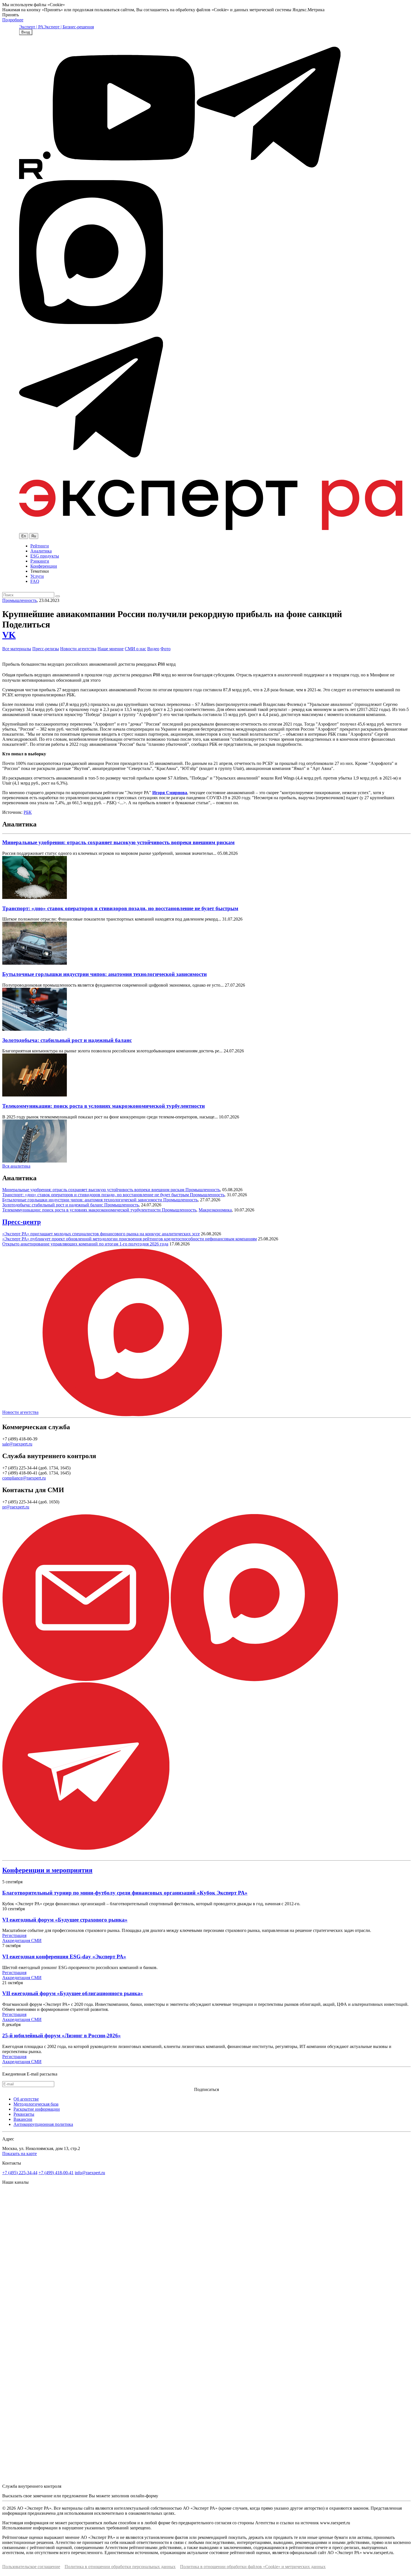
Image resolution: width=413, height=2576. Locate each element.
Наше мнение (111, 649)
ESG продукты (45, 556)
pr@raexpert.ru (16, 1507)
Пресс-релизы (46, 649)
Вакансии (23, 2119)
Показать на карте (20, 2154)
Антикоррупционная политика (43, 2124)
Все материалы (17, 649)
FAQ (35, 581)
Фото (165, 649)
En (24, 536)
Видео (153, 649)
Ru (34, 536)
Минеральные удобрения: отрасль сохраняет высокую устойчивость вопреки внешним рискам (118, 842)
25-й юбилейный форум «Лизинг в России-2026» (62, 2035)
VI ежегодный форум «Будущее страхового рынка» (65, 1920)
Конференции (44, 566)
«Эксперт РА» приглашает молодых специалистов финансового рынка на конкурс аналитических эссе (101, 1234)
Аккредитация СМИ (22, 1941)
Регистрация (14, 1935)
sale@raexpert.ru (17, 1444)
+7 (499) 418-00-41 (56, 2173)
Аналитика (41, 551)
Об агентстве (26, 2099)
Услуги (37, 576)
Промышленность (20, 600)
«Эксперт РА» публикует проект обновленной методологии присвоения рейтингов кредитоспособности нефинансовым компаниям (130, 1239)
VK (9, 635)
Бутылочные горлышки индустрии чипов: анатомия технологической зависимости (105, 974)
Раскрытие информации (37, 2109)
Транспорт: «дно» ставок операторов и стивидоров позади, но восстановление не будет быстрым (120, 908)
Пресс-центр (21, 1222)
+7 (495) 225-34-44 (20, 2173)
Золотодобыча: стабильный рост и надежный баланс (67, 1040)
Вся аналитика (16, 1166)
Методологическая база (36, 2104)
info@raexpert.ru (90, 2173)
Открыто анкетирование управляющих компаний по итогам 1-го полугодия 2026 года (85, 1244)
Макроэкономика (215, 1210)
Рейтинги (40, 546)
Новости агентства (78, 649)
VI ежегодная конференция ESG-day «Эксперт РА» (64, 1957)
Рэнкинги (40, 561)
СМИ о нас (135, 649)
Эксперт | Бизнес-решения (69, 27)
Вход (26, 32)
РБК (28, 812)
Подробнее (13, 20)
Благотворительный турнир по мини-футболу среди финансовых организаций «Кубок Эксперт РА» (125, 1893)
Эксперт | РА (31, 27)
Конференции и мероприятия (47, 1870)
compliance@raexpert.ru (24, 1478)
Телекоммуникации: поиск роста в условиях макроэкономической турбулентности (104, 1106)
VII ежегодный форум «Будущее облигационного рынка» (73, 1993)
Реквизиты (24, 2114)
